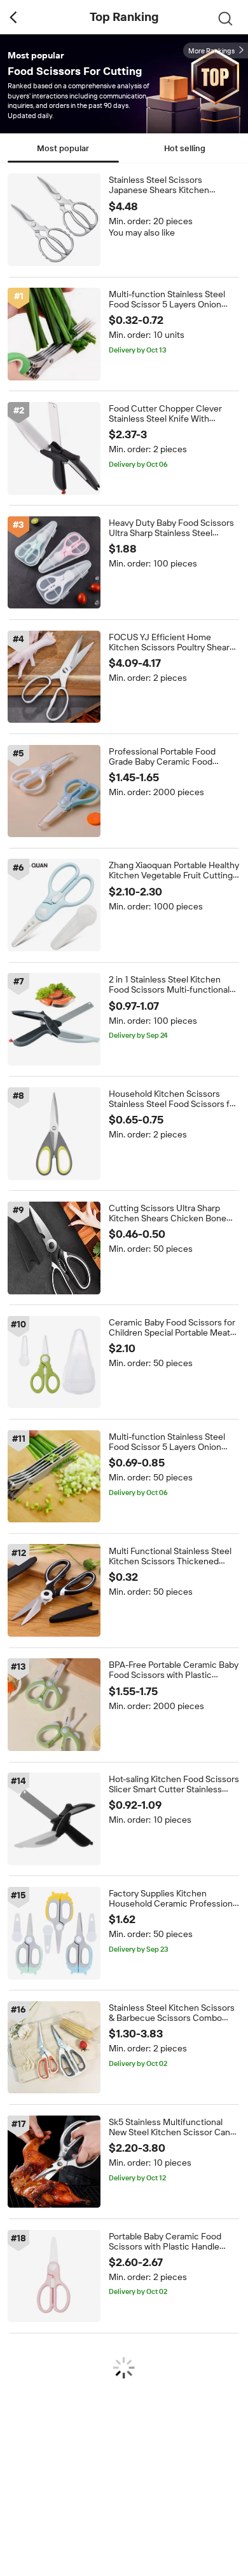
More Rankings (211, 51)
